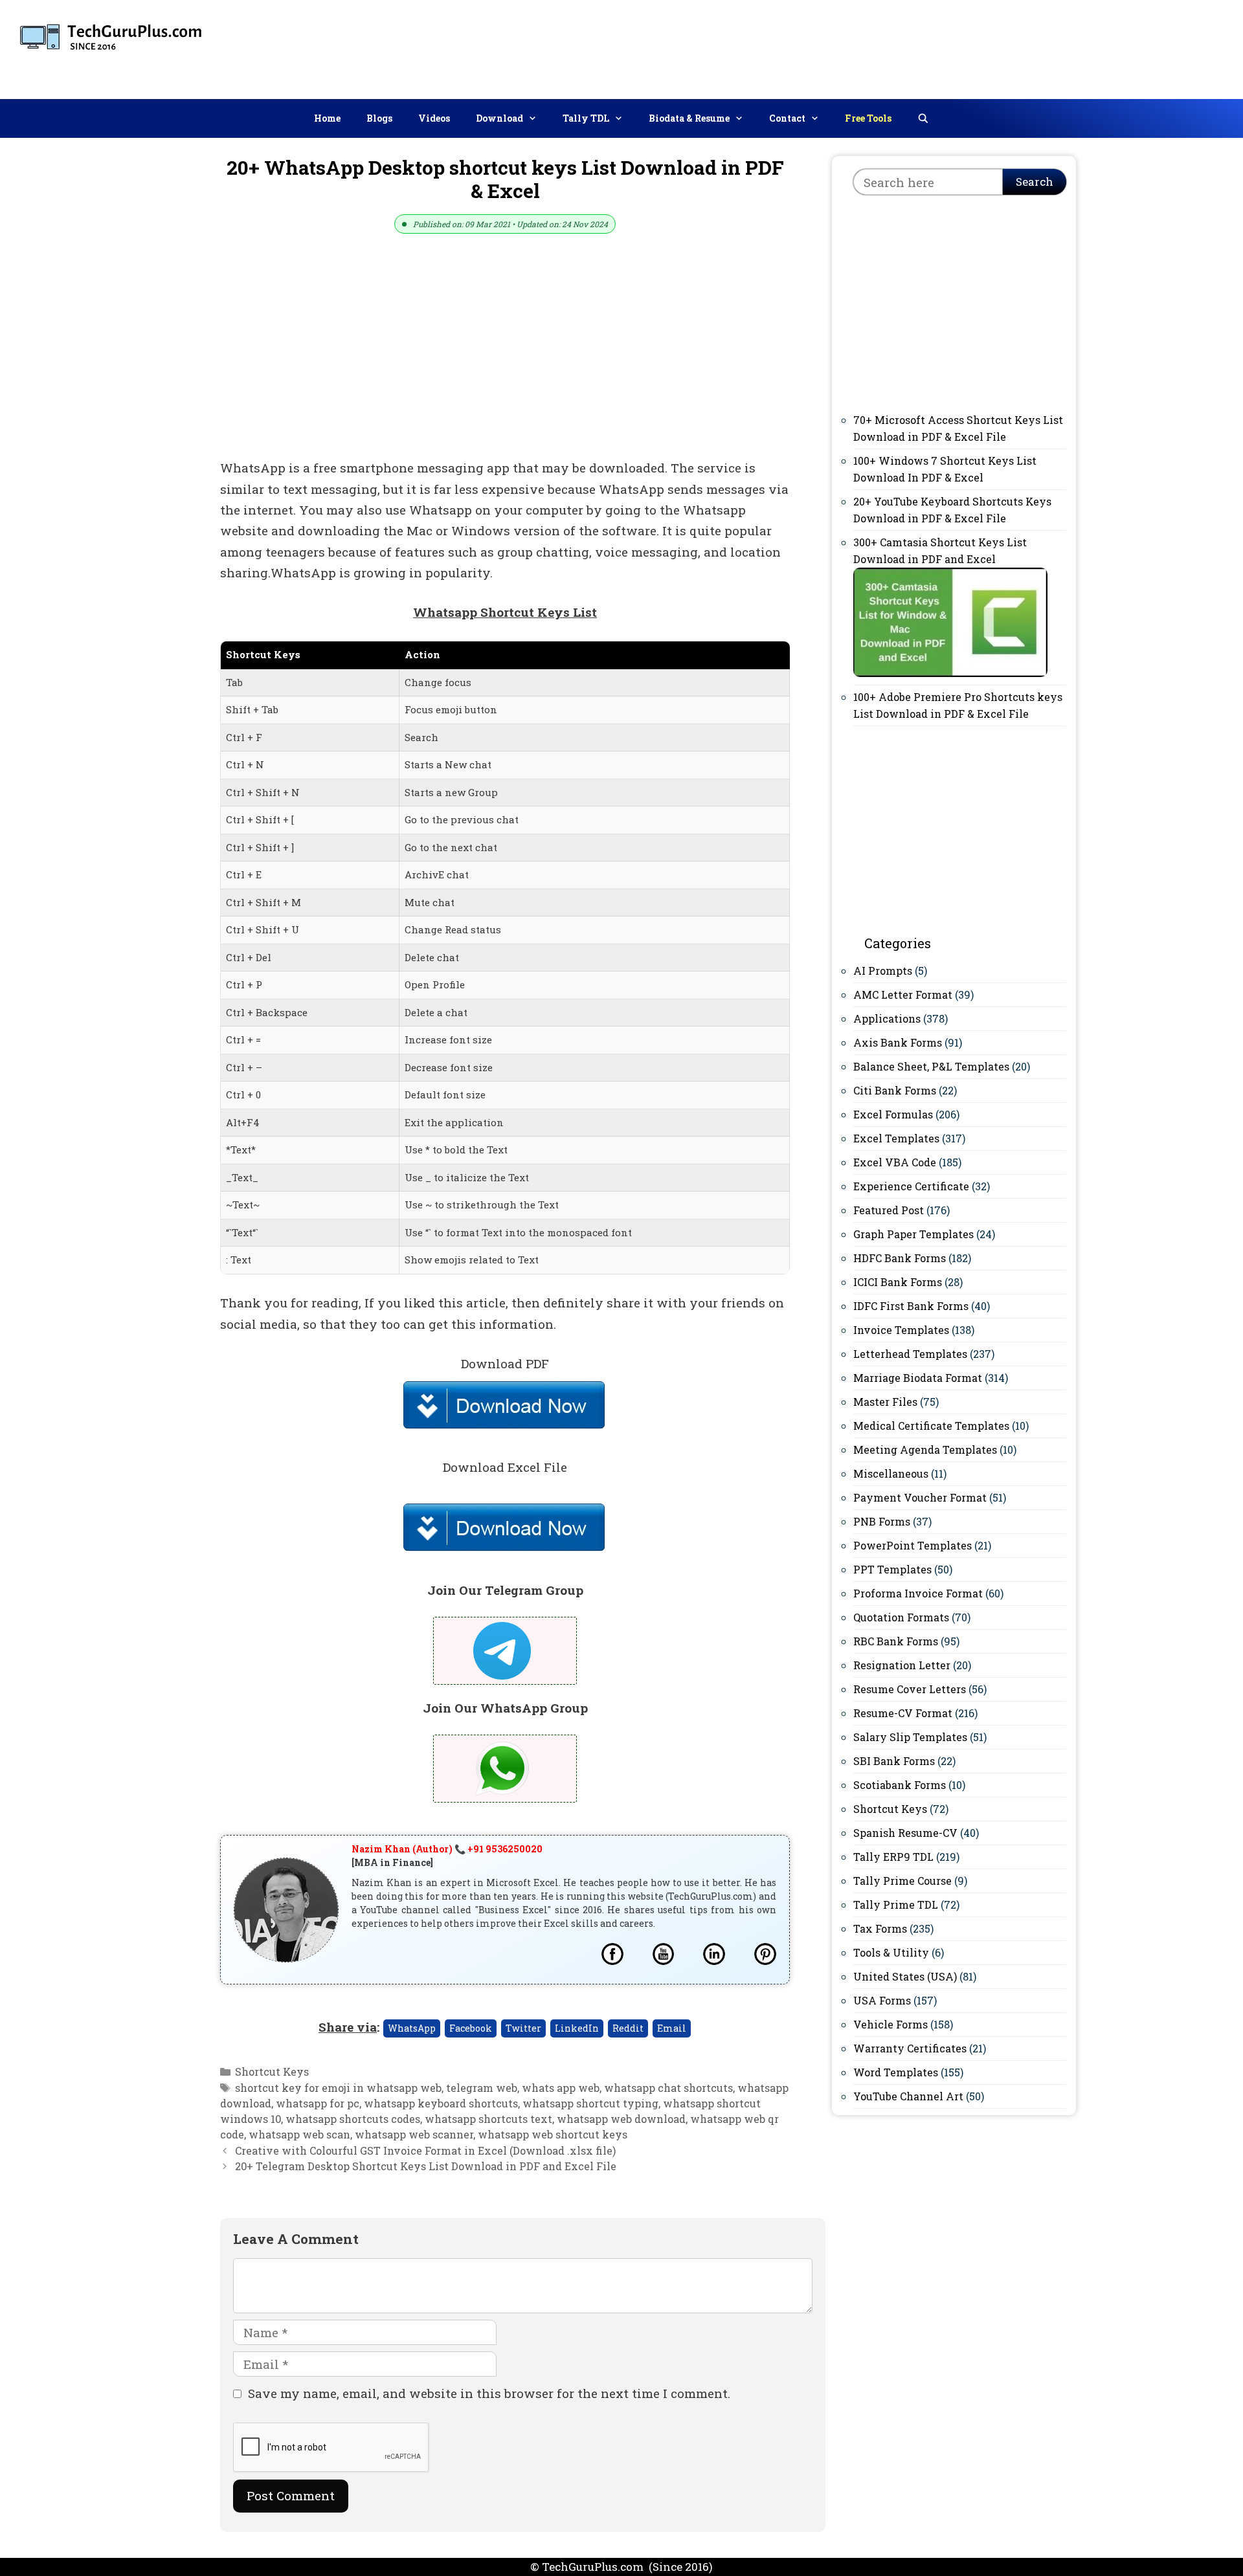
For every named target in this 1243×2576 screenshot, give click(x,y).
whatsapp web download (621, 2119)
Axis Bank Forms (898, 1042)
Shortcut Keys (272, 2071)
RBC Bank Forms (896, 1641)
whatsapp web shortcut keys (553, 2134)
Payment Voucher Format (920, 1497)
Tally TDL (586, 118)
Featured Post (889, 1210)
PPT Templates (892, 1569)
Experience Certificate (911, 1186)
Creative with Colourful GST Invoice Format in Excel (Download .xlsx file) (425, 2150)
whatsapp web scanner (414, 2134)
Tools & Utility (891, 1952)
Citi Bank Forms (895, 1090)
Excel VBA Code (895, 1162)
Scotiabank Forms (900, 1785)
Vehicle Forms (890, 2024)
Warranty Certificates (910, 2048)
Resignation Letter (902, 1665)
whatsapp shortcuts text (488, 2119)
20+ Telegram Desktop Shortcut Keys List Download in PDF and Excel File (426, 2166)
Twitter (523, 2028)
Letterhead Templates (910, 1354)
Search (1035, 182)
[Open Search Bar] (923, 118)
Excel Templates (896, 1138)
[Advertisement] (998, 47)
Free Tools (868, 118)
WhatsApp (412, 2028)
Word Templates (896, 2072)
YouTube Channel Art (908, 2096)
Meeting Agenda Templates (925, 1449)
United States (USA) (905, 1976)
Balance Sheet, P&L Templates (931, 1066)
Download (499, 118)
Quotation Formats (901, 1617)
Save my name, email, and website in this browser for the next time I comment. (489, 2393)
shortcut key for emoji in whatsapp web (338, 2088)
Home (327, 118)
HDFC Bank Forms (900, 1258)
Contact (787, 118)
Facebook (471, 2028)
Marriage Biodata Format (918, 1378)
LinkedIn (577, 2028)
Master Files (885, 1402)
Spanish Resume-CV (905, 1833)
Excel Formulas (893, 1114)
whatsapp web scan (299, 2134)
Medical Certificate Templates (931, 1426)
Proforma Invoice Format (918, 1593)
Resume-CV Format (903, 1713)
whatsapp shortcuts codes (353, 2119)
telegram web (482, 2088)
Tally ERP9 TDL (893, 1857)
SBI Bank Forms (894, 1761)
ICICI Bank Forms (898, 1282)
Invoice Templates (901, 1330)
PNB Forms (882, 1521)
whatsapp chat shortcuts (668, 2088)
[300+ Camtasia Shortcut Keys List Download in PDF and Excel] (950, 673)
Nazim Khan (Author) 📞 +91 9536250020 (447, 1849)
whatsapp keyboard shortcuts (441, 2103)
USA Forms (882, 2000)
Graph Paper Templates (913, 1234)
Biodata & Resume (689, 118)
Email (672, 2028)
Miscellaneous (891, 1473)
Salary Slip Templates (910, 1737)
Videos (434, 118)
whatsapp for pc (318, 2103)
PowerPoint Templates (913, 1545)
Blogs (379, 118)
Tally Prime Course (902, 1881)
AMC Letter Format (903, 994)
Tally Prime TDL (896, 1904)
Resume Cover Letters (910, 1689)
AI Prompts (883, 971)
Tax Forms (880, 1928)
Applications (887, 1018)
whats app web (561, 2088)
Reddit (628, 2028)
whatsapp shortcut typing (590, 2103)
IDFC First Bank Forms (911, 1306)
